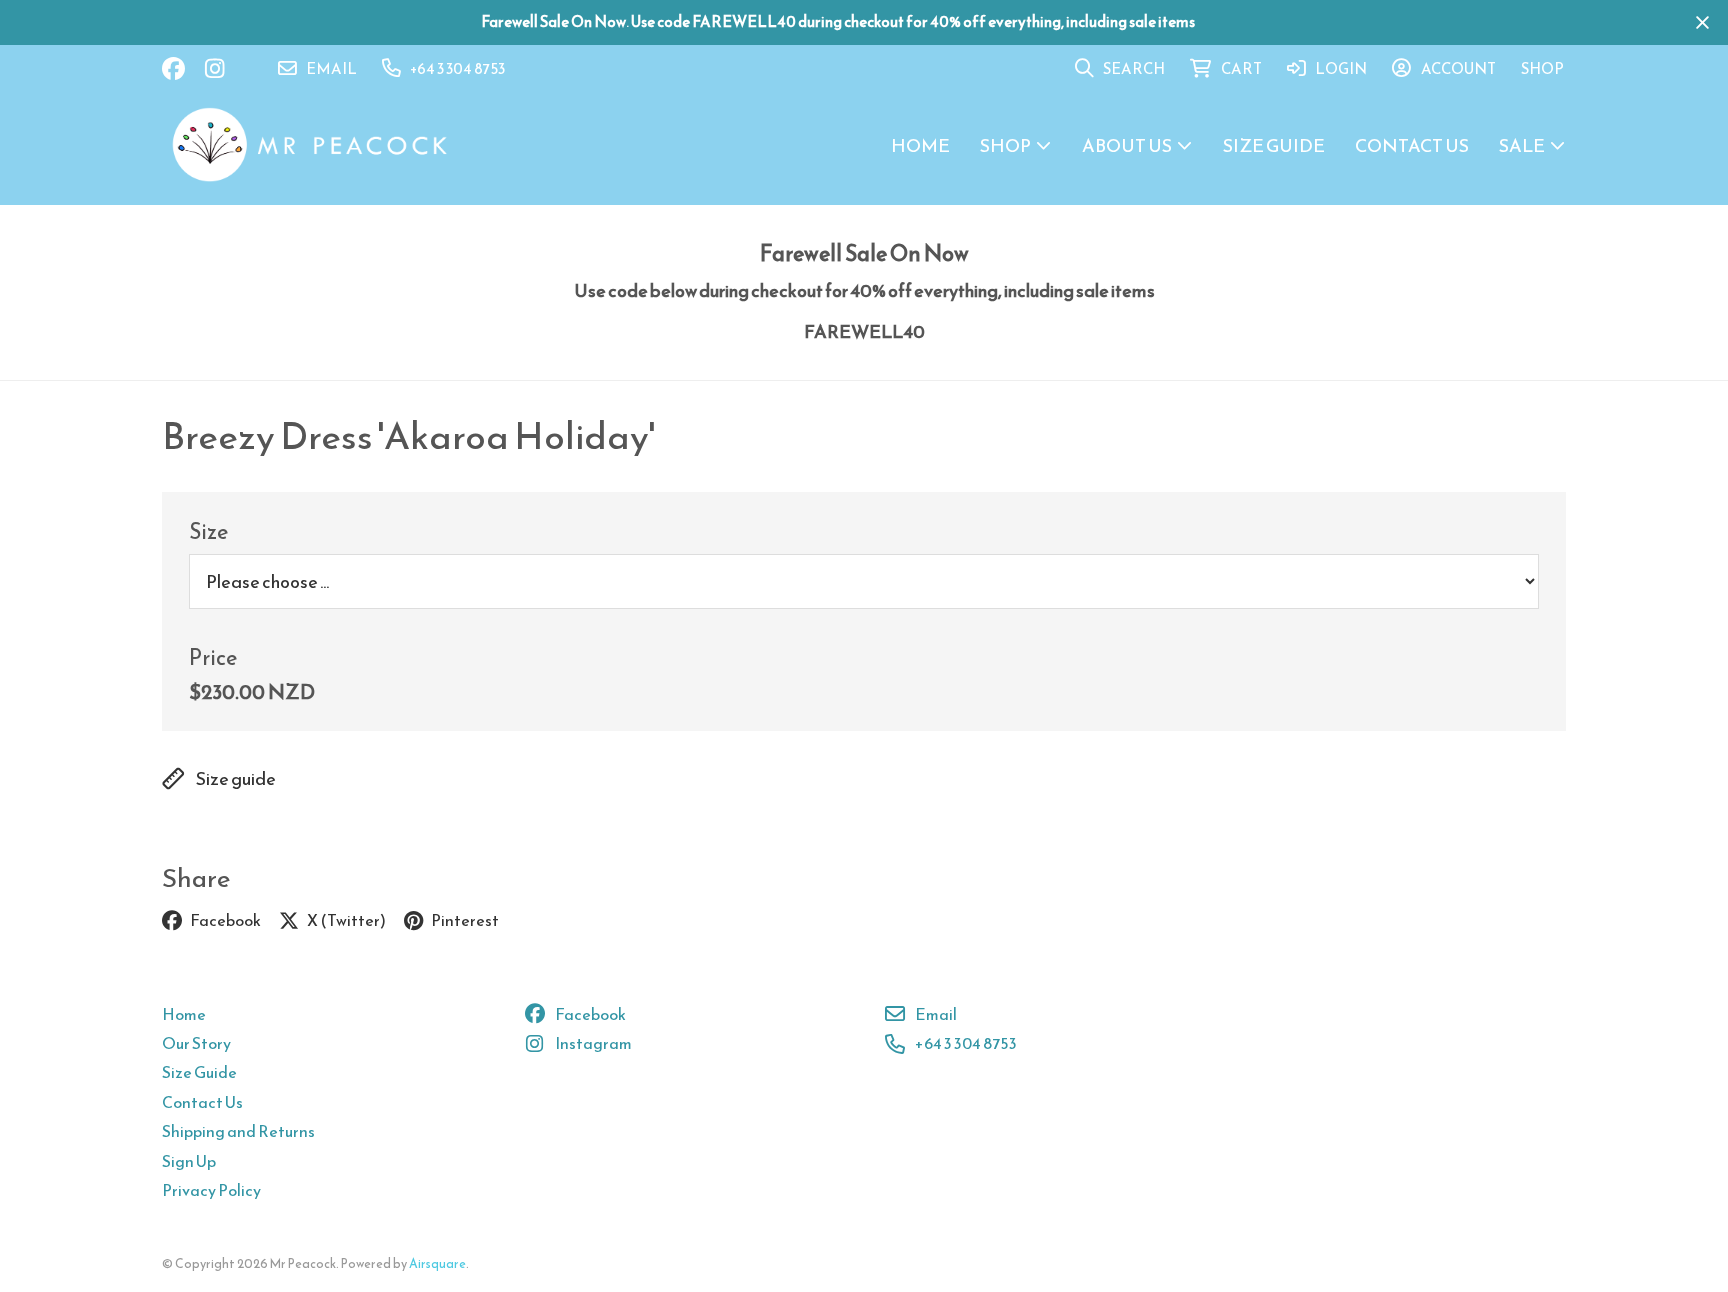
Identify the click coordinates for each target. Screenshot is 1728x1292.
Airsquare (437, 1263)
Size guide (236, 778)
